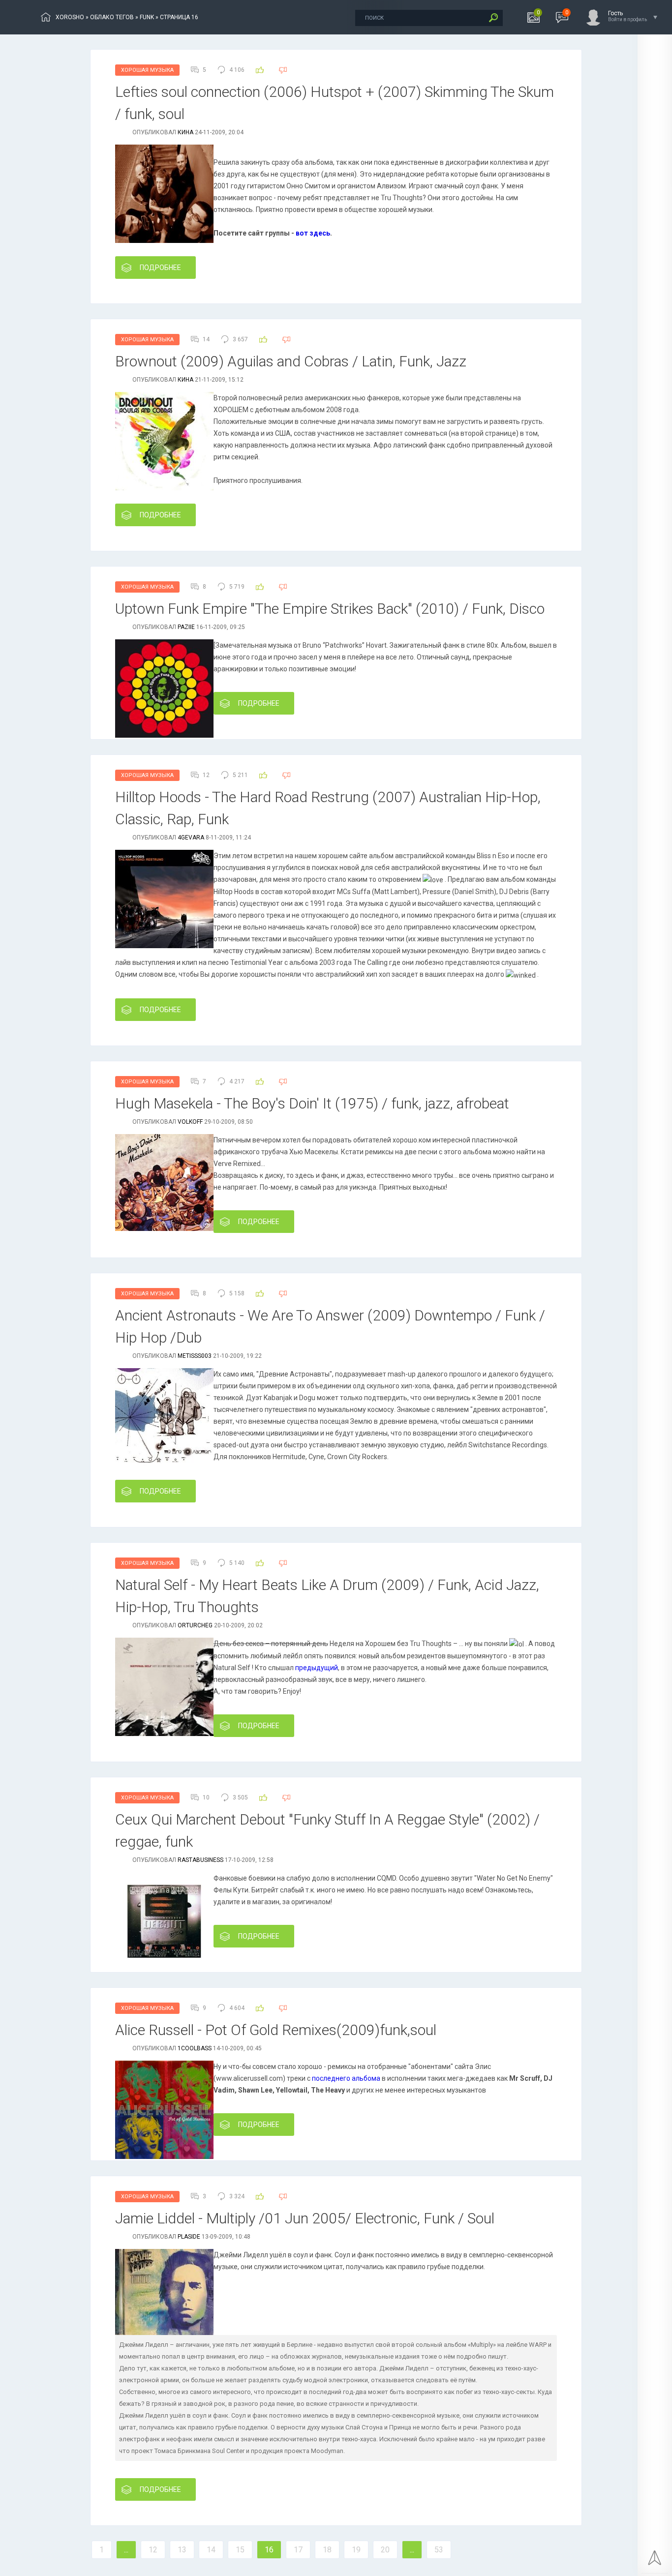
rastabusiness (200, 1860)
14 (211, 2550)
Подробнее (160, 268)
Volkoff (190, 1122)
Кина (185, 132)
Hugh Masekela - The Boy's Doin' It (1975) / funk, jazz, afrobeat (312, 1103)
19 (356, 2550)
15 (240, 2550)
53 (439, 2550)
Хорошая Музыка (147, 70)
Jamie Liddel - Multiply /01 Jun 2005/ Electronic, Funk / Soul (305, 2218)
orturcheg (195, 1625)
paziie (186, 627)
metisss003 (195, 1356)
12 (153, 2550)
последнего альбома (346, 2078)
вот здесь (313, 233)
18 (327, 2550)
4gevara (191, 838)
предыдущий (317, 1668)
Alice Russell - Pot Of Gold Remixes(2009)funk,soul (276, 2030)
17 (298, 2550)
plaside (189, 2237)
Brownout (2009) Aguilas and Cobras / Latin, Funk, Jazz (291, 361)
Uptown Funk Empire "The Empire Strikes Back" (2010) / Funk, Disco (330, 609)
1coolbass (195, 2048)
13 (182, 2550)
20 (385, 2550)
